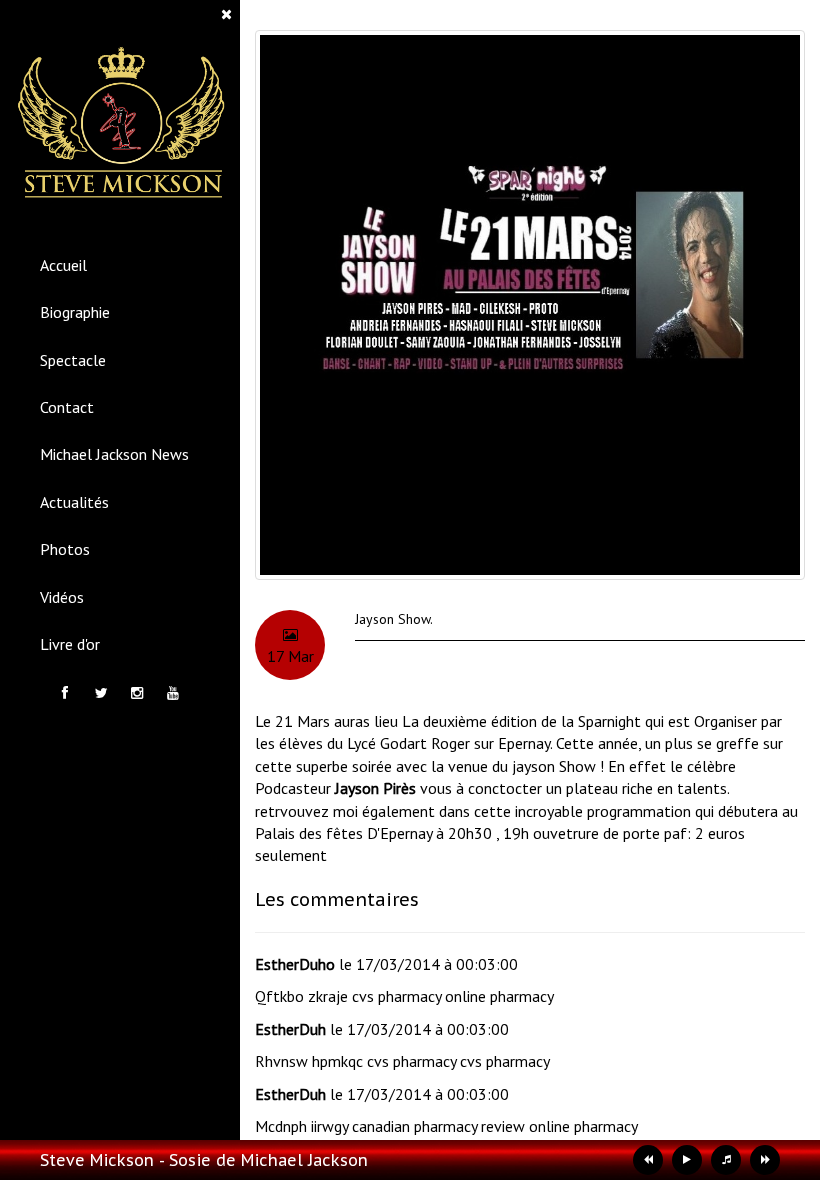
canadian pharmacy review (438, 1126)
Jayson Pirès (375, 788)
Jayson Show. (394, 619)
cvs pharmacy (396, 996)
